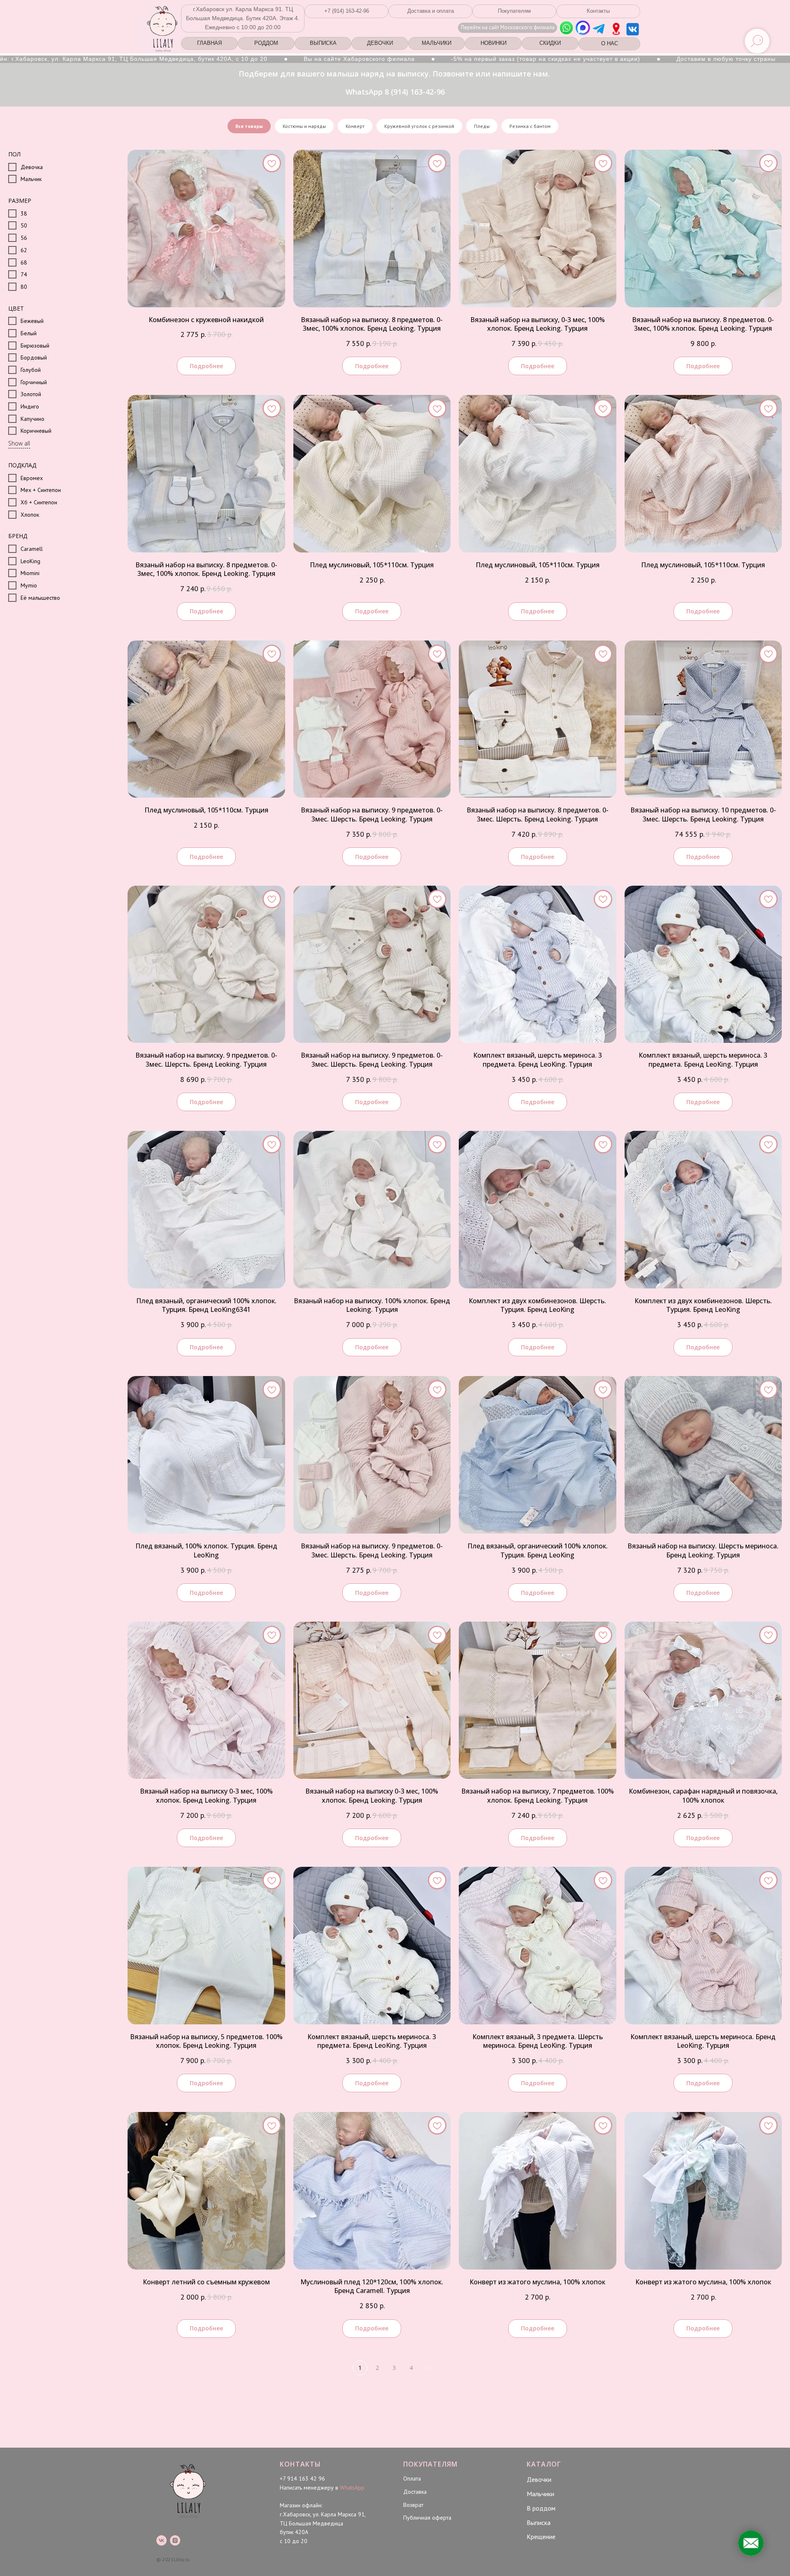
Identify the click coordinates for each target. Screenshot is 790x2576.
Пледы (482, 126)
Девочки (539, 2479)
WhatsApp (352, 2488)
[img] (616, 29)
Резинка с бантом (530, 126)
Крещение (541, 2537)
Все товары (249, 126)
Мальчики (540, 2494)
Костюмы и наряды (304, 126)
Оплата (412, 2479)
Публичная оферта (427, 2518)
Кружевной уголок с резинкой (419, 126)
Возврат (413, 2505)
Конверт (355, 126)
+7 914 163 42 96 (302, 2479)
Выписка (539, 2523)
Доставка (415, 2492)
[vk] (161, 2540)
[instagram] (175, 2540)
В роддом (541, 2508)
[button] (346, 11)
